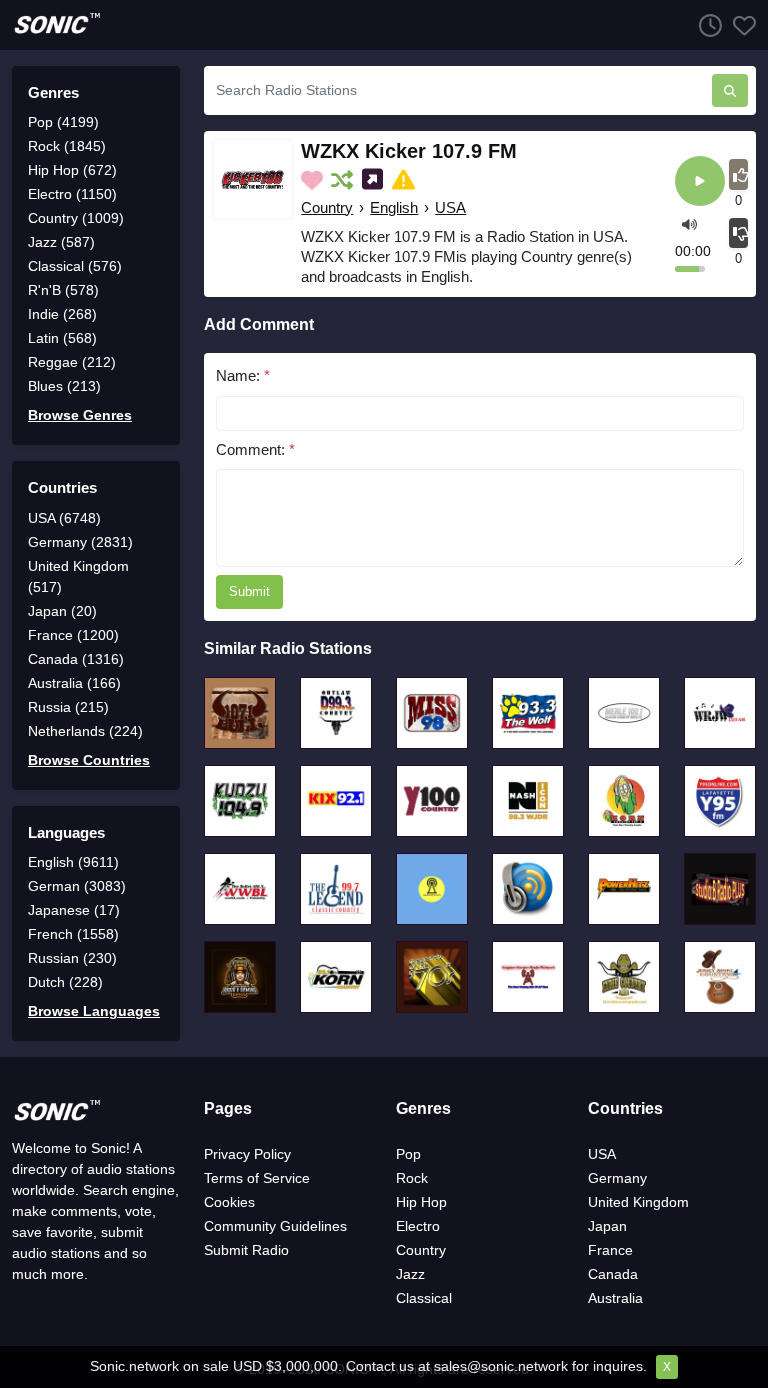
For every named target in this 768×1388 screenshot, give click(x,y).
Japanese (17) (74, 910)
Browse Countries (89, 760)
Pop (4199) (63, 122)
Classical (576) (75, 266)
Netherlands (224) (85, 731)
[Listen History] (705, 25)
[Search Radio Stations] (730, 90)
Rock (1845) (67, 146)
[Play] (700, 182)
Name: (243, 375)
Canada (613, 1274)
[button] (689, 223)
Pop (408, 1154)
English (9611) (73, 862)
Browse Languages (94, 1011)
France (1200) (73, 635)
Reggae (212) (72, 362)
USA (450, 207)
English (394, 207)
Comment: (255, 449)
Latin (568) (62, 338)
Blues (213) (64, 386)
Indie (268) (62, 314)
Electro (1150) (72, 194)
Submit (249, 591)
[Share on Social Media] (374, 180)
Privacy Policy (247, 1154)
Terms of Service (257, 1178)
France (610, 1250)
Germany (617, 1178)
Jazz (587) (61, 242)
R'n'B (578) (63, 290)
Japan (607, 1226)
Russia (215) (68, 707)
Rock (412, 1178)
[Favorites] (739, 25)
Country (327, 207)
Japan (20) (62, 611)
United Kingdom (638, 1202)
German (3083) (77, 886)
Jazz (410, 1274)
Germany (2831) (80, 542)
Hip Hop (421, 1202)
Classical (424, 1298)
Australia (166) (74, 683)
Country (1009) (76, 218)
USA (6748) (64, 518)
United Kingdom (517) (78, 576)
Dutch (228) (65, 982)
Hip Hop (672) (72, 170)
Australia (615, 1298)
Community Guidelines (275, 1226)
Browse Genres (80, 415)
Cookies (229, 1202)
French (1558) (73, 934)
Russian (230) (72, 958)
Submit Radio (246, 1250)
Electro (418, 1226)
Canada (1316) (76, 659)
